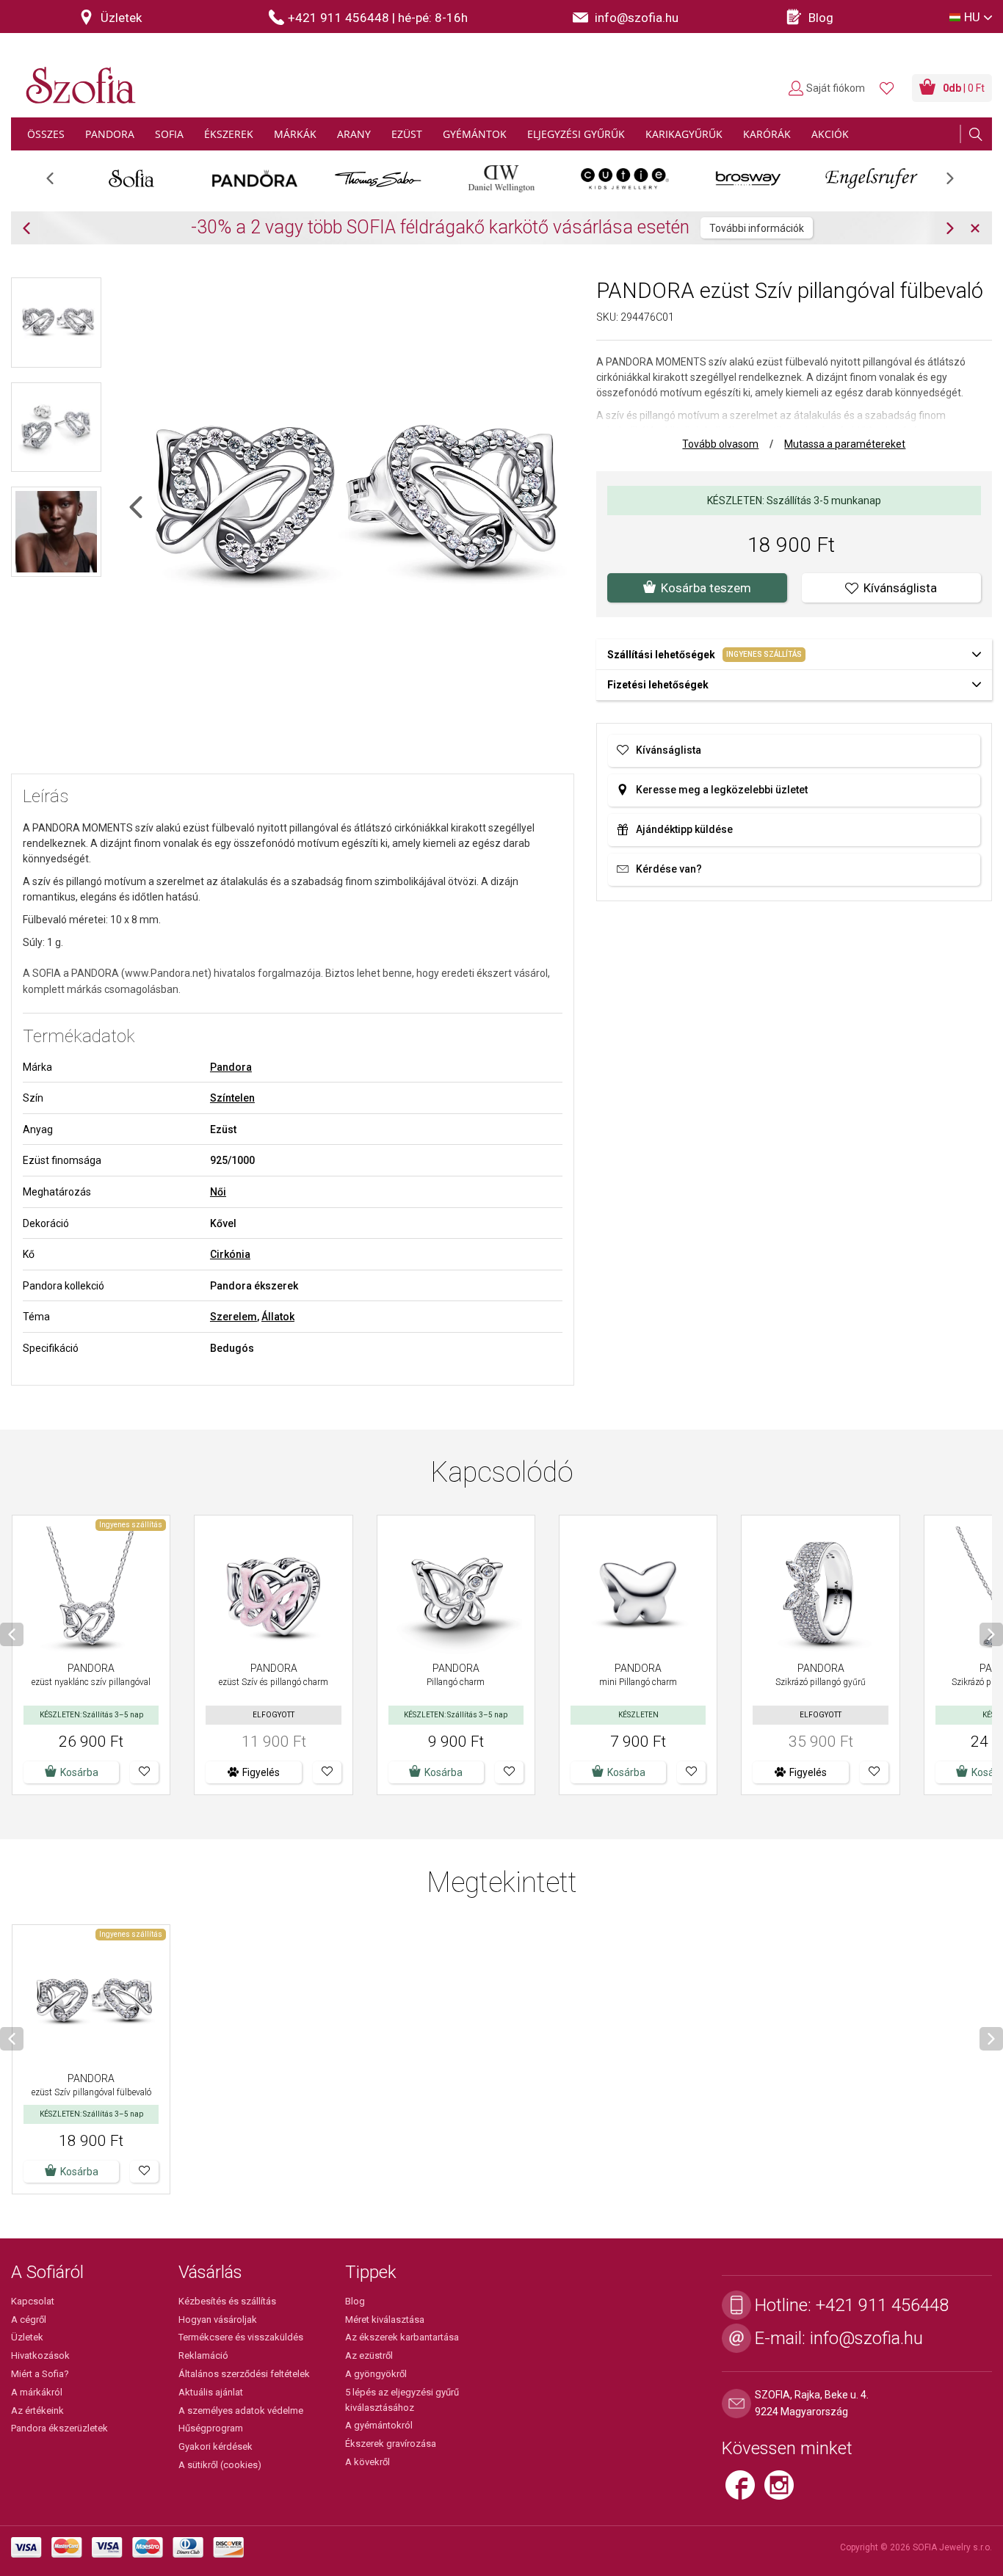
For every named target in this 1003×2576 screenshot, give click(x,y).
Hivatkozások (40, 2355)
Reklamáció (203, 2355)
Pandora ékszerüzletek (59, 2428)
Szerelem (233, 1317)
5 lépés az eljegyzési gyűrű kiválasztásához (402, 2400)
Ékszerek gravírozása (391, 2444)
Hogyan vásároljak (218, 2320)
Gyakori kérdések (216, 2446)
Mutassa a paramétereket (845, 444)
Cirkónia (230, 1254)
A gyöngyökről (376, 2374)
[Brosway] (748, 178)
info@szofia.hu (866, 2338)
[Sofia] (131, 178)
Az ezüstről (369, 2355)
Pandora (231, 1067)
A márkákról (37, 2392)
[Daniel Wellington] (501, 178)
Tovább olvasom (720, 444)
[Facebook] (745, 2492)
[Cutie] (625, 178)
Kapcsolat (33, 2301)
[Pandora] (255, 178)
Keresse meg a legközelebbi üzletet (722, 790)
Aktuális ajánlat (211, 2392)
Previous (58, 183)
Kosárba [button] (79, 1772)
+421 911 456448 (882, 2305)
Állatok (278, 1317)
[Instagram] (783, 2492)
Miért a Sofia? (40, 2374)
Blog (355, 2301)
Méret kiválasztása (385, 2320)
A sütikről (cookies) (220, 2465)
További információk (757, 228)
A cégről (29, 2320)
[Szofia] (77, 77)
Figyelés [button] (261, 1772)
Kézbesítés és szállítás (227, 2301)
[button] (144, 1772)
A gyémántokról (379, 2425)
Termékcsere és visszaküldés (241, 2337)
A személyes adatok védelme (241, 2411)
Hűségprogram (211, 2428)
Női (218, 1192)
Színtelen (232, 1098)
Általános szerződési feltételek (244, 2374)
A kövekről (367, 2462)
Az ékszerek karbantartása (402, 2337)
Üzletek (27, 2337)
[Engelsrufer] (872, 178)
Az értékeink (37, 2411)
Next (957, 183)
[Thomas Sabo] (378, 178)
